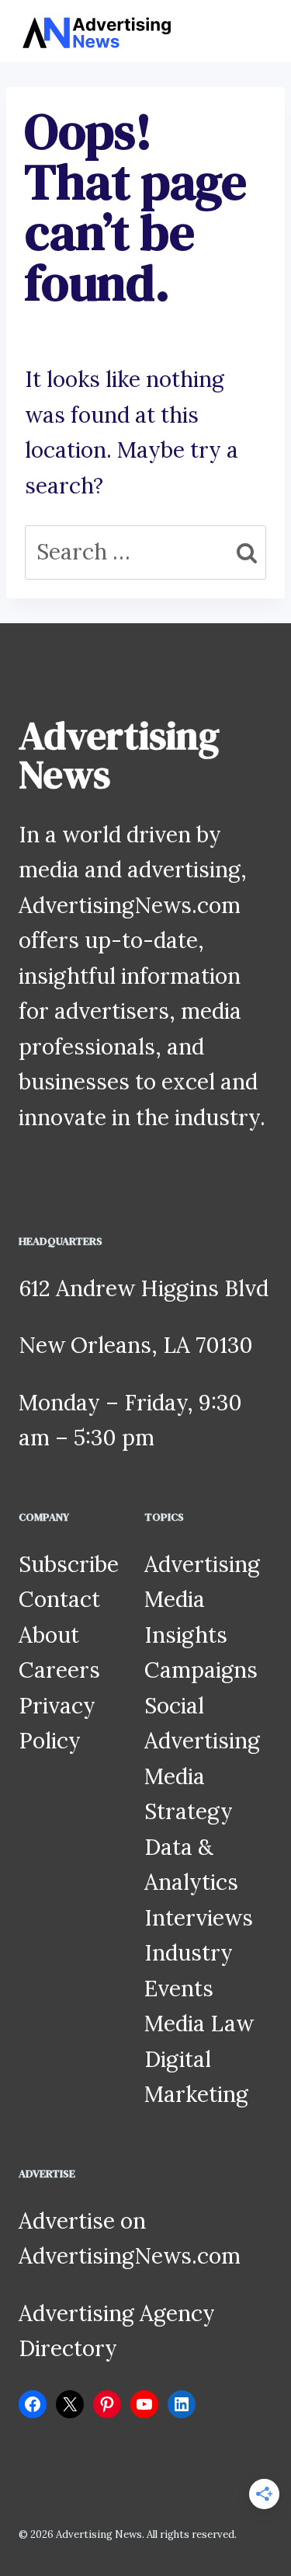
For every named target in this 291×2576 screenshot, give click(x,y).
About (49, 1635)
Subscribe (69, 1564)
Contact (59, 1599)
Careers (59, 1670)
